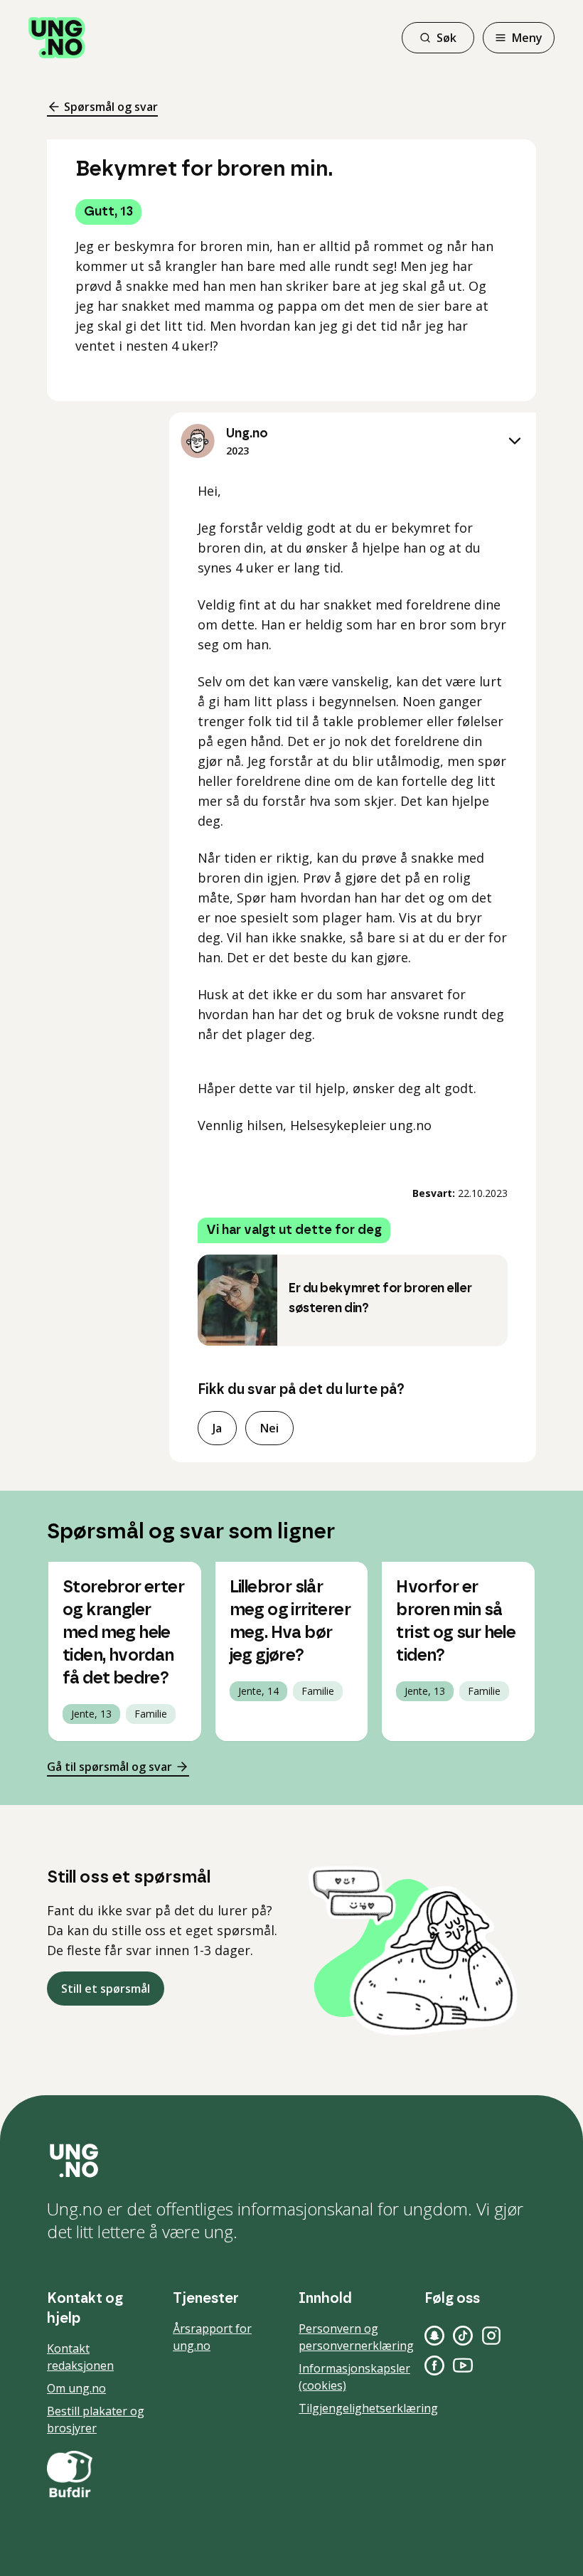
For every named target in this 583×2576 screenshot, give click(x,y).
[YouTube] (463, 2365)
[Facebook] (434, 2365)
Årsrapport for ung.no (212, 2337)
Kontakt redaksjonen (80, 2357)
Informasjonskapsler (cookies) (354, 2377)
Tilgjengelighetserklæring (368, 2408)
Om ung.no (76, 2388)
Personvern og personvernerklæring (356, 2337)
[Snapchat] (434, 2336)
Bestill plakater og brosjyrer (96, 2420)
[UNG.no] (291, 2161)
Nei (269, 1428)
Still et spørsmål (106, 1989)
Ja (217, 1428)
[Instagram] (491, 2336)
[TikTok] (463, 2336)
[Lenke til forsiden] (57, 38)
